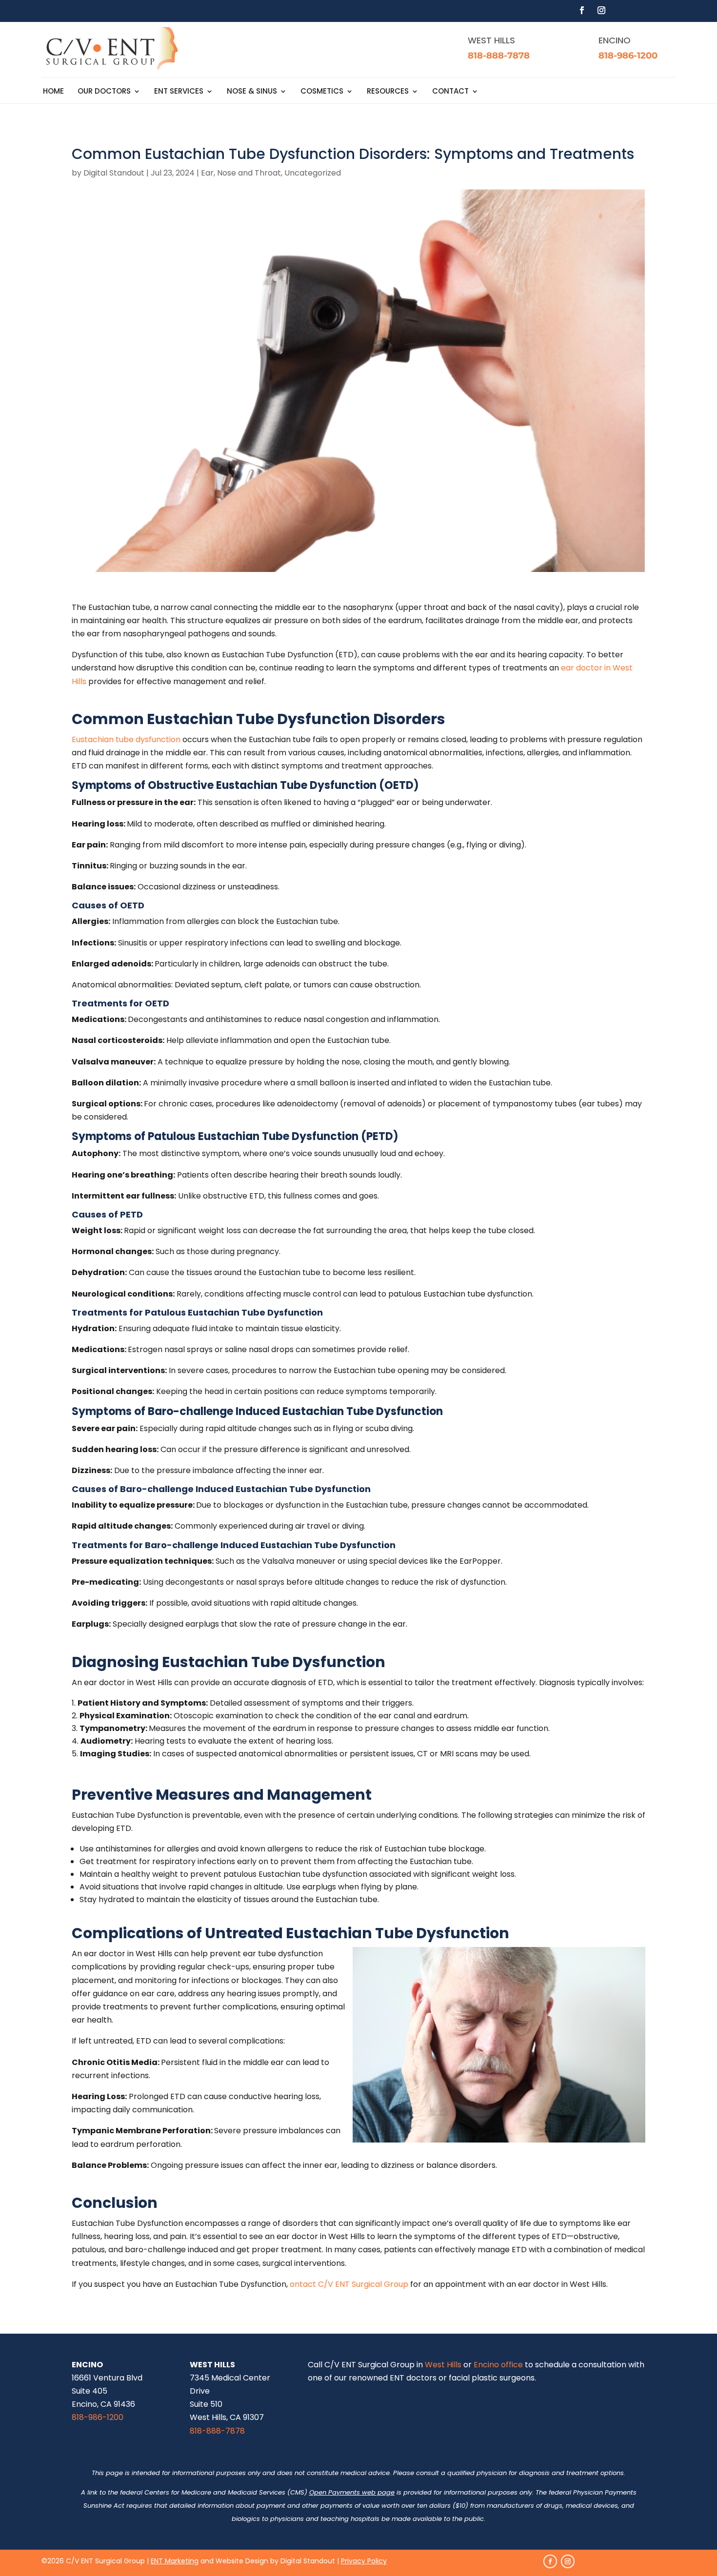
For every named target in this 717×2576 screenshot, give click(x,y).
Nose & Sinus (252, 92)
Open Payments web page (352, 2492)
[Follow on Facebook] (582, 10)
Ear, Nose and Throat (241, 173)
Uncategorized (313, 173)
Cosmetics (322, 92)
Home (53, 92)
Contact (450, 92)
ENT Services (179, 92)
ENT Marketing (175, 2561)
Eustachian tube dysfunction (126, 739)
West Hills (443, 2365)
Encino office (498, 2365)
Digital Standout (114, 173)
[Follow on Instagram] (601, 10)
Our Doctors (104, 92)
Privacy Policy (364, 2561)
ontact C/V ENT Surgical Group (349, 2284)
